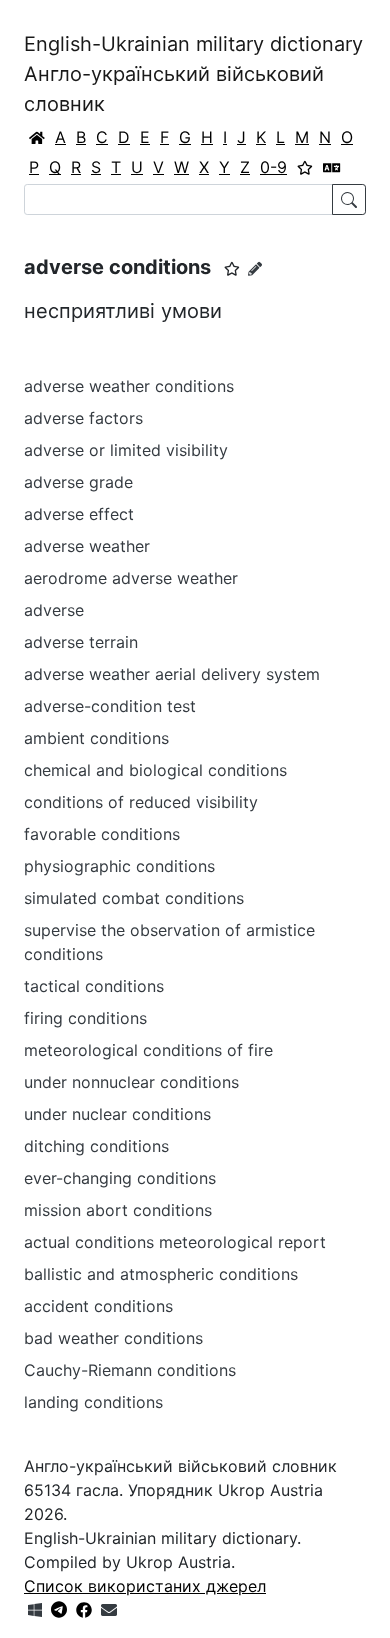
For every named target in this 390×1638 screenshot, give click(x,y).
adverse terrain (81, 642)
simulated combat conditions (134, 898)
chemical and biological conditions (155, 770)
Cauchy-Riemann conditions (130, 1370)
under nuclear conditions (117, 1114)
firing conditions (85, 1018)
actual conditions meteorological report (175, 1242)
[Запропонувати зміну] (255, 268)
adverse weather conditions (129, 386)
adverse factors (83, 418)
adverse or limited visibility (126, 450)
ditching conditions (96, 1146)
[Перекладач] (332, 167)
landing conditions (93, 1402)
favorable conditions (102, 834)
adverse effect (79, 514)
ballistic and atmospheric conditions (161, 1274)
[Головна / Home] (37, 137)
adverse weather (87, 546)
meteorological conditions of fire (148, 1050)
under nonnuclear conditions (131, 1082)
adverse (54, 610)
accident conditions (98, 1306)
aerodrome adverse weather (131, 578)
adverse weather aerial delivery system (172, 674)
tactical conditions (94, 986)
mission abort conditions (118, 1210)
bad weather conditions (113, 1338)
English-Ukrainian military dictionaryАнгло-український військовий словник (193, 74)
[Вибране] (305, 167)
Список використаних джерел (145, 1586)
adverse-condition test (110, 706)
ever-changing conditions (120, 1178)
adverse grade (78, 482)
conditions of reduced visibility (141, 802)
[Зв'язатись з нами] (109, 1610)
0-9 (273, 167)
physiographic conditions (119, 866)
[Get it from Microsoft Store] (35, 1610)
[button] (232, 269)
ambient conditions (96, 738)
